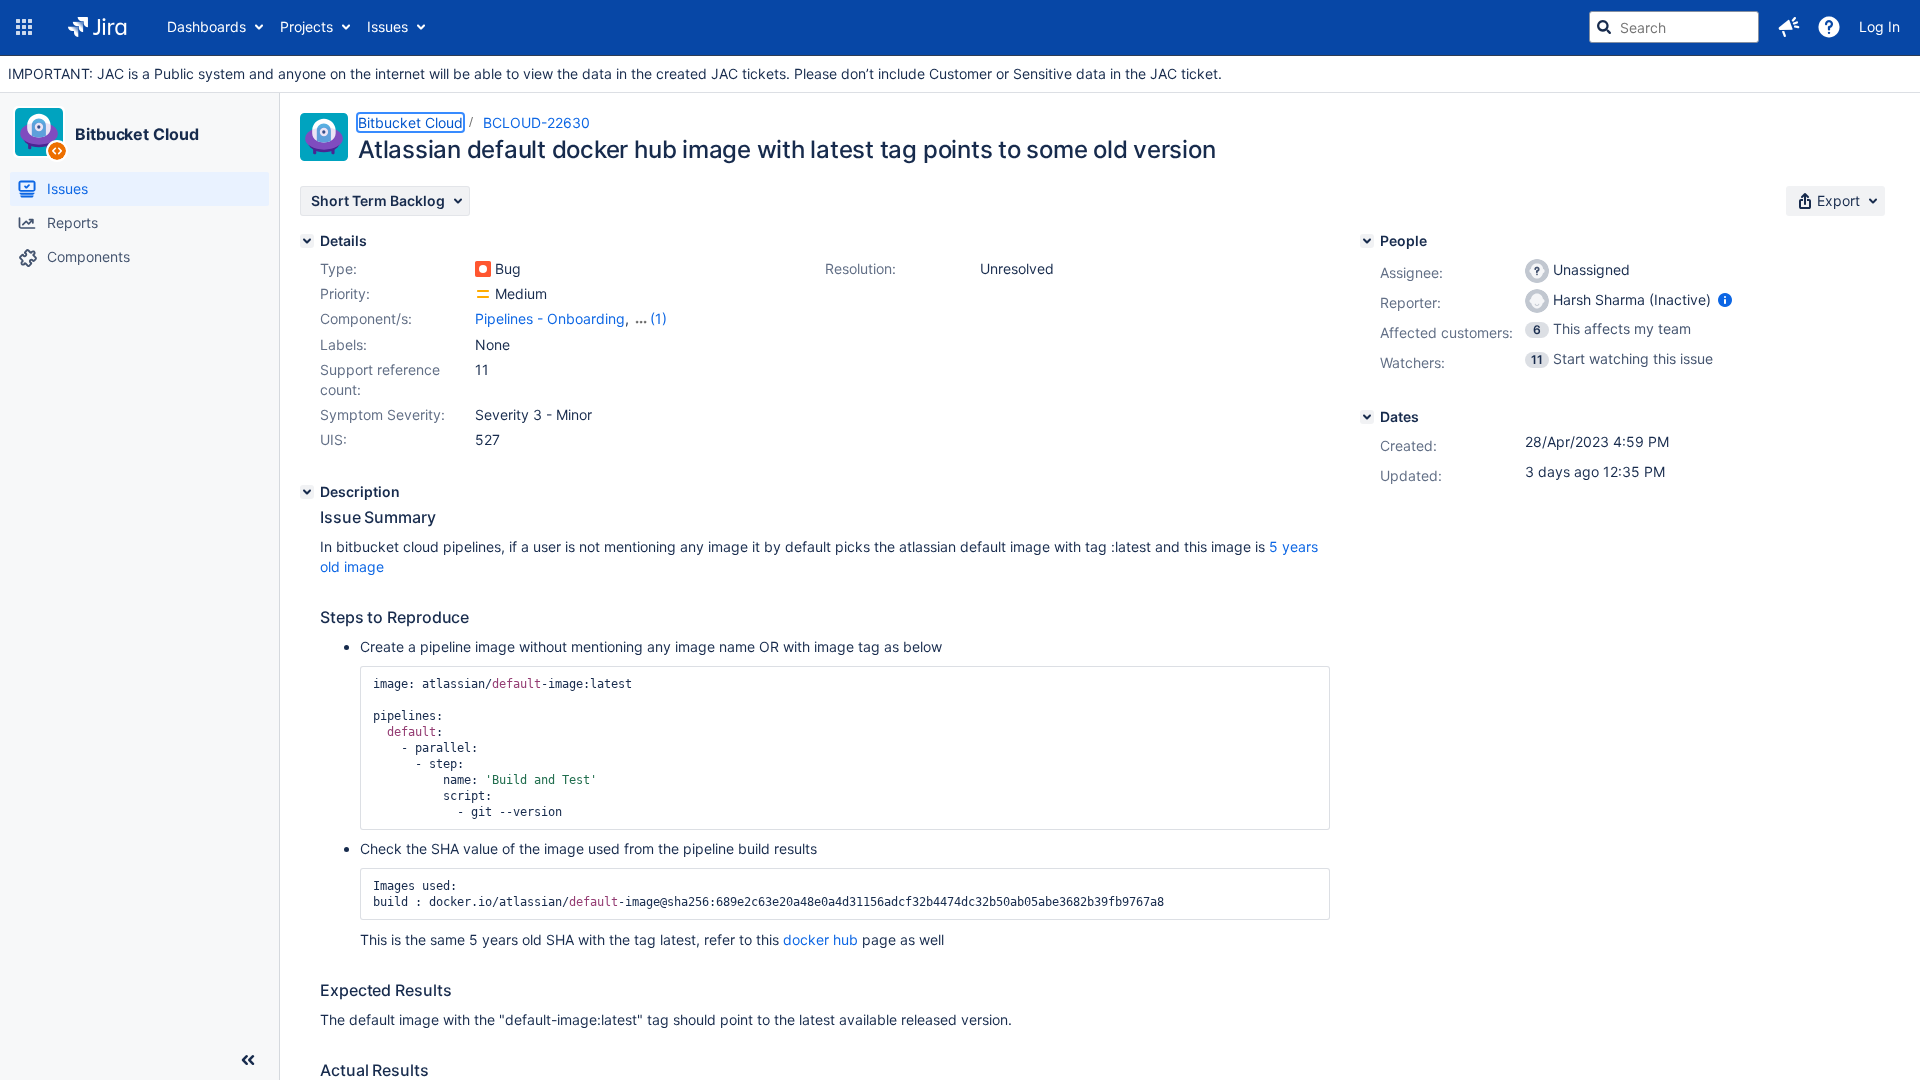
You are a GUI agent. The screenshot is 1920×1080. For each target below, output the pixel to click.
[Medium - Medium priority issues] (483, 294)
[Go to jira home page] (97, 27)
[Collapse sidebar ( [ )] (248, 1060)
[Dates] (1367, 417)
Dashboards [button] (206, 26)
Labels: (343, 344)
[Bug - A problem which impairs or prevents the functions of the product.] (483, 269)
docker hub (820, 939)
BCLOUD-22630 (536, 122)
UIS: (333, 439)
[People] (1367, 241)
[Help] (1829, 27)
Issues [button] (387, 26)
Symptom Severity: (382, 414)
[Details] (307, 241)
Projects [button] (306, 26)
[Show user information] (1725, 299)
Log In (1879, 26)
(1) (658, 318)
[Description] (307, 492)
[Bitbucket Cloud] (39, 132)
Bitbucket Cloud (137, 134)
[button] (24, 27)
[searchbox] (1674, 27)
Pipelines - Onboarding (550, 318)
